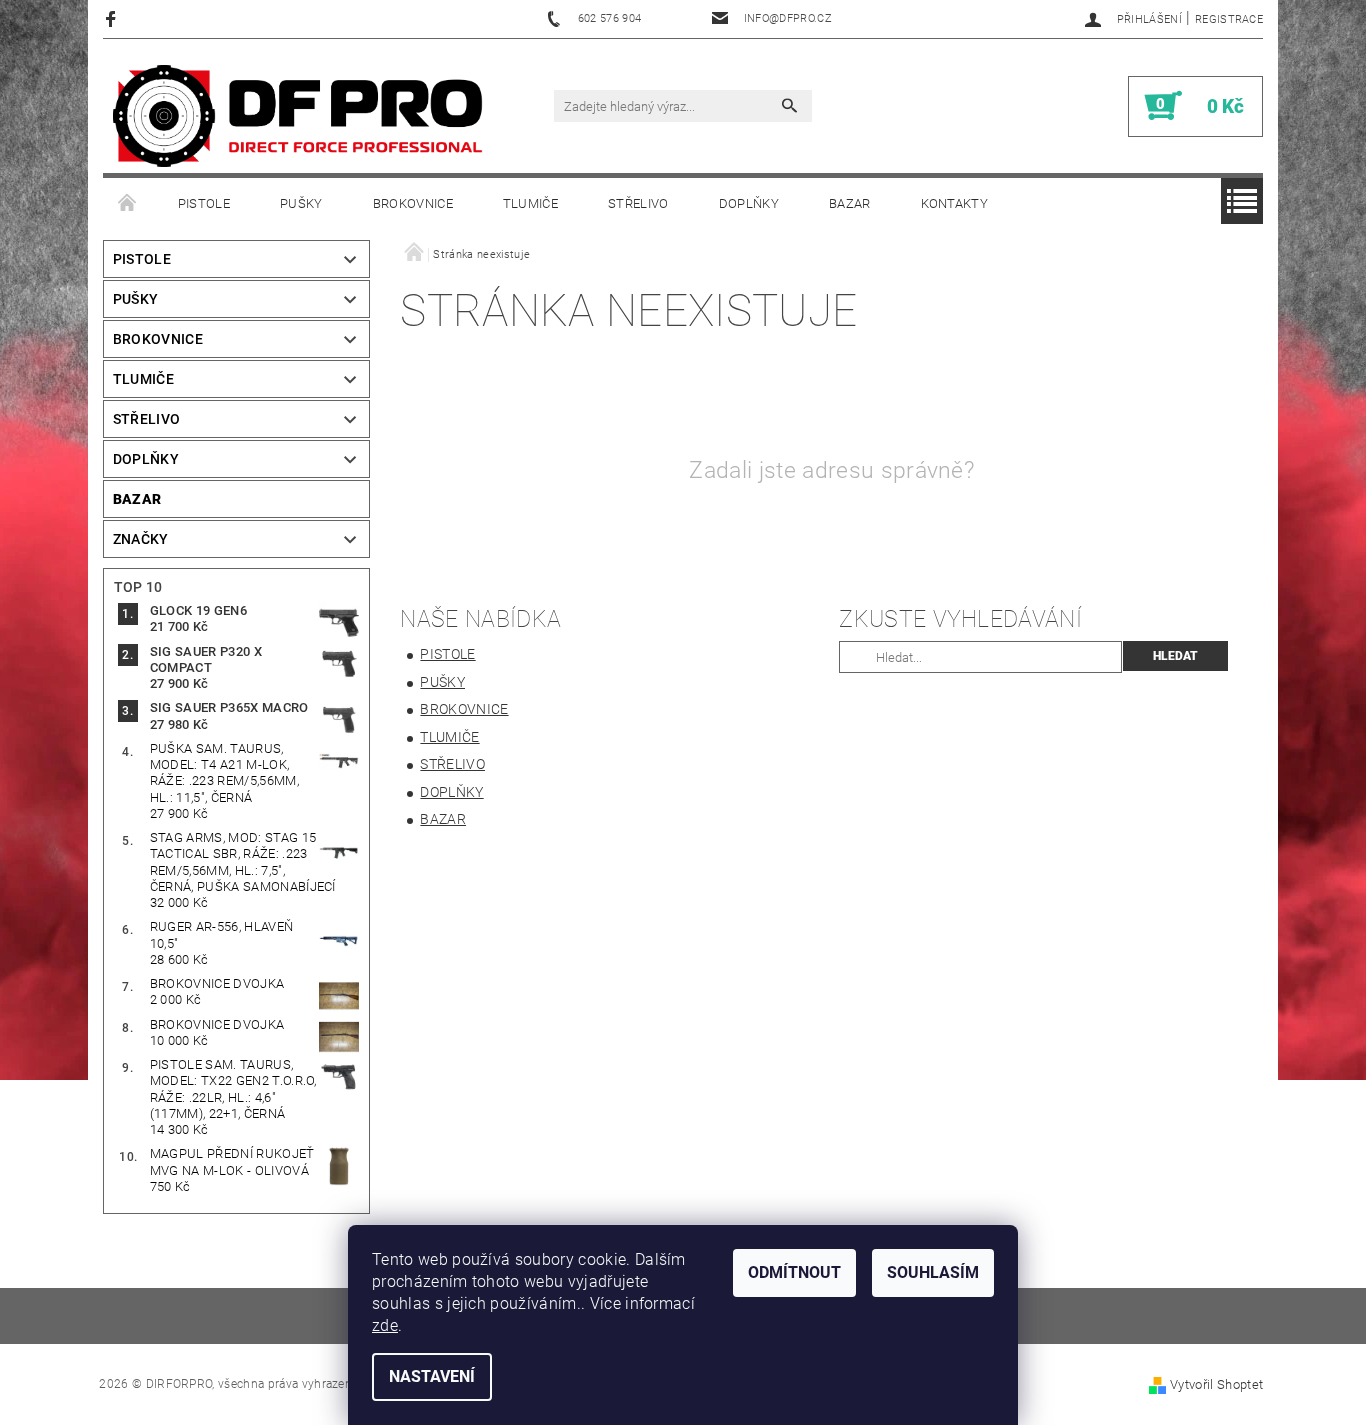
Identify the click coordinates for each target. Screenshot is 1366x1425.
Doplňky (749, 203)
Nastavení (432, 1376)
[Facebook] (113, 18)
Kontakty (955, 203)
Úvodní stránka (128, 204)
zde (385, 1325)
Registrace (1229, 19)
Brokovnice (413, 203)
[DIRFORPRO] (298, 116)
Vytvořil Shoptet (1216, 1384)
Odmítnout (794, 1272)
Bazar (850, 203)
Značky (141, 539)
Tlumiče (530, 203)
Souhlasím (933, 1272)
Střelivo (638, 203)
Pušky (301, 203)
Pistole (204, 203)
